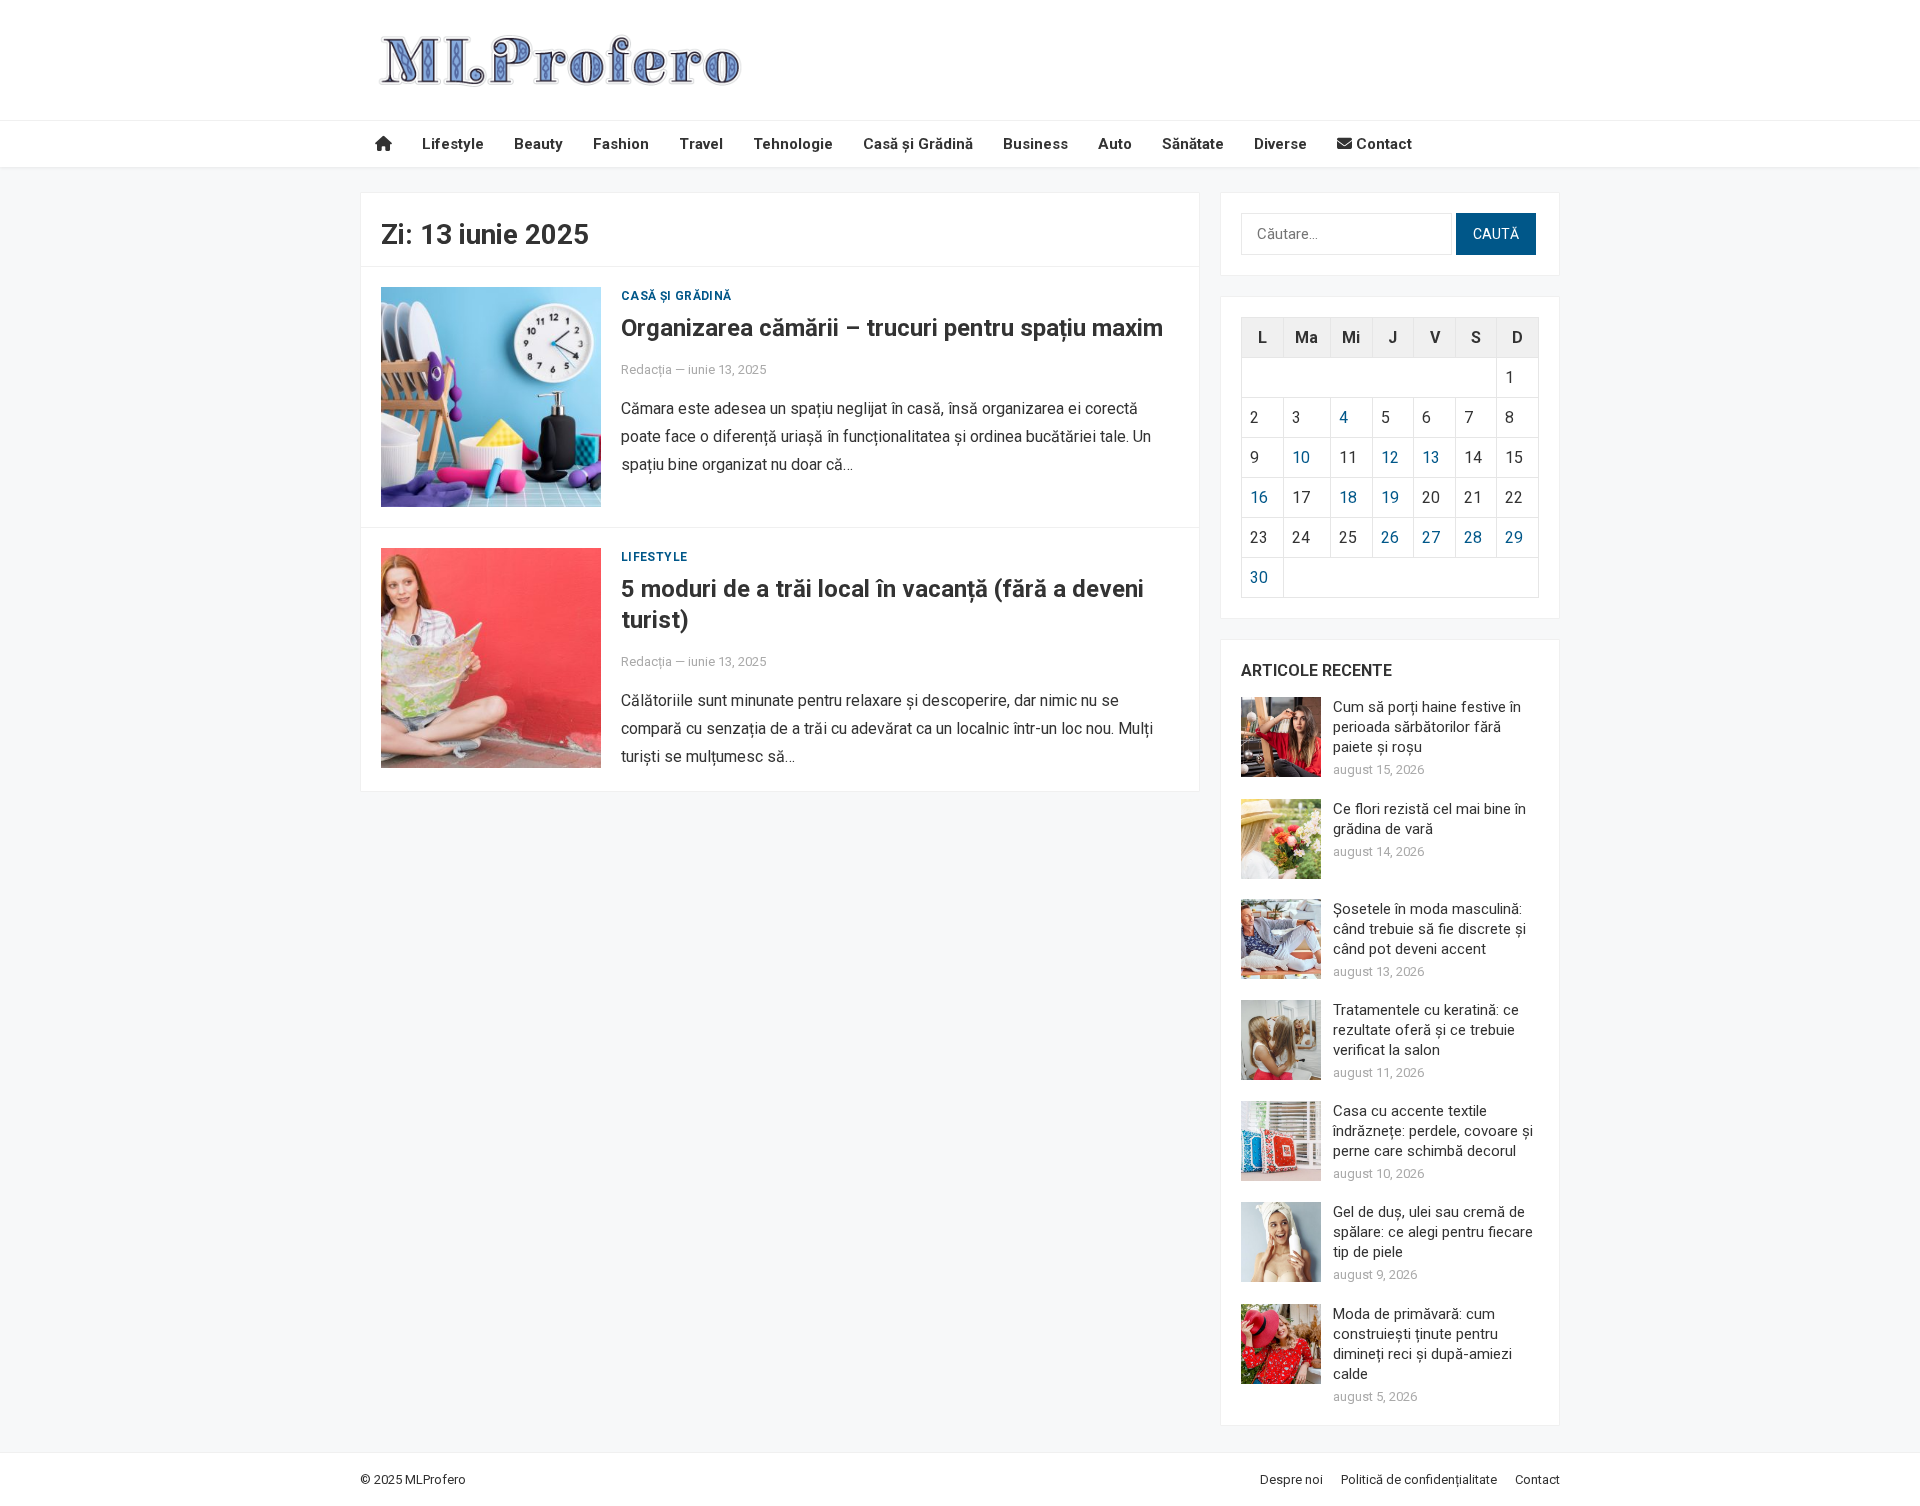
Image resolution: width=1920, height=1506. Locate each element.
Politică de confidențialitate (1419, 1479)
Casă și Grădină (918, 144)
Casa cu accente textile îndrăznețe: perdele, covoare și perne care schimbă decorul (1433, 1131)
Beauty (538, 144)
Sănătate (1193, 144)
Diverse (1280, 144)
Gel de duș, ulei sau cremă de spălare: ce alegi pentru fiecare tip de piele (1433, 1232)
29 (1514, 537)
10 (1301, 457)
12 (1390, 457)
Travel (701, 144)
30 (1259, 577)
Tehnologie (793, 144)
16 (1259, 497)
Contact (1382, 144)
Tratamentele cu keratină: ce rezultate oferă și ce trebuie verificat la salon (1426, 1030)
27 (1431, 537)
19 (1390, 497)
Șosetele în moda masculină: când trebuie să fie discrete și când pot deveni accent (1429, 929)
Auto (1115, 144)
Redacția (646, 369)
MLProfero (435, 1479)
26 (1390, 537)
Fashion (621, 144)
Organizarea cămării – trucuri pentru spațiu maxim (892, 328)
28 (1473, 537)
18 (1348, 497)
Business (1035, 144)
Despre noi (1291, 1479)
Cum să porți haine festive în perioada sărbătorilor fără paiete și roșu (1427, 727)
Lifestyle (453, 144)
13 (1431, 457)
